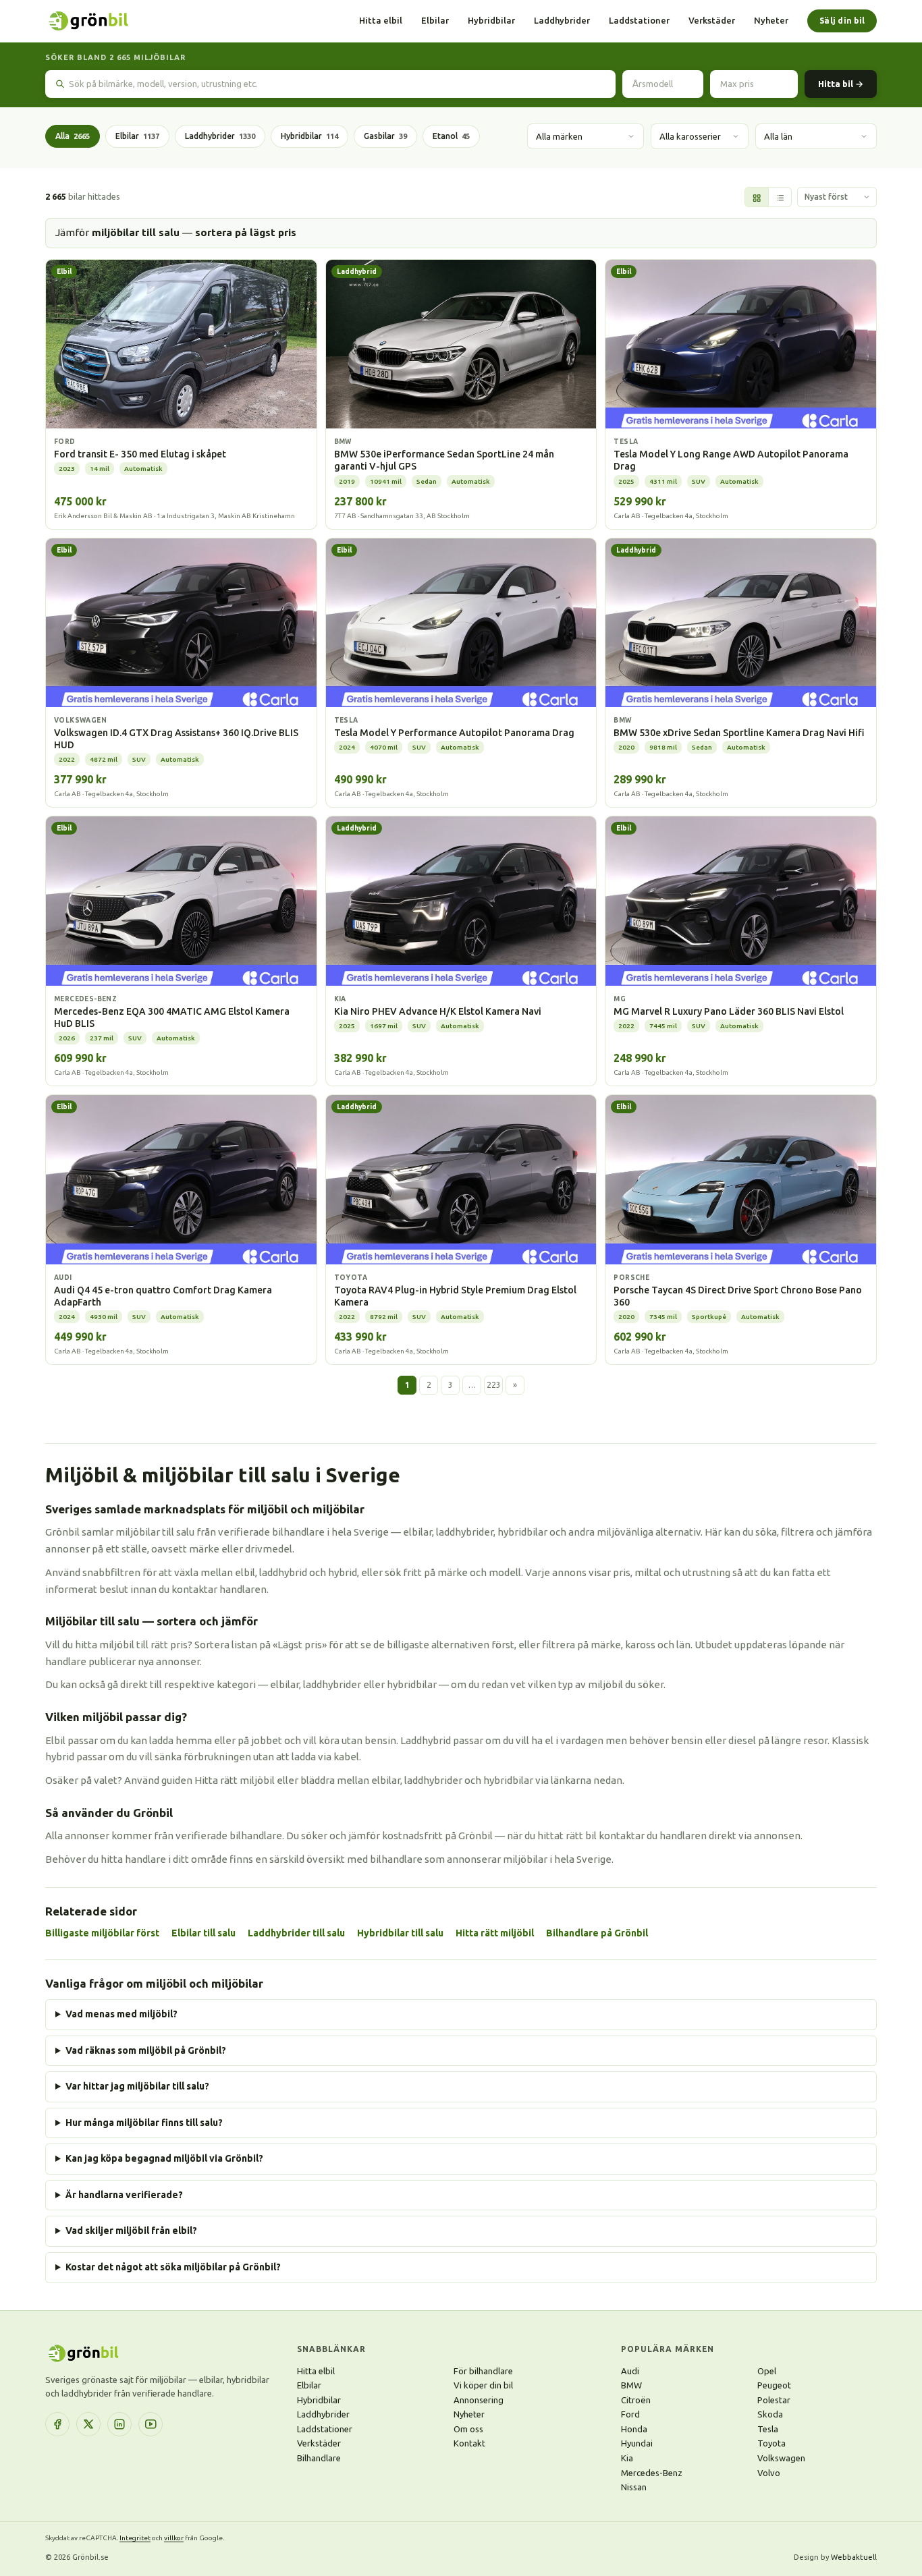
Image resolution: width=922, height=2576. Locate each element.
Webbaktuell (854, 2557)
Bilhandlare (319, 2458)
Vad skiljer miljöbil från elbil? (131, 2231)
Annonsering (479, 2400)
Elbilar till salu (204, 1933)
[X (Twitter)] (88, 2424)
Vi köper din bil (483, 2385)
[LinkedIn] (119, 2424)
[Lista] (780, 198)
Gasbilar (385, 136)
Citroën (636, 2400)
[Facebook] (57, 2424)
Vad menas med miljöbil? (121, 2014)
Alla (73, 136)
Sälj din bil (842, 21)
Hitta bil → (841, 84)
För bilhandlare (483, 2371)
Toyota (771, 2443)
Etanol (451, 136)
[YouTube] (151, 2424)
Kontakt (469, 2443)
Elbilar (435, 20)
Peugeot (774, 2385)
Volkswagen (781, 2458)
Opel (767, 2371)
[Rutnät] (757, 198)
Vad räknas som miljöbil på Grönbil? (146, 2050)
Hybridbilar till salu (400, 1933)
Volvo (769, 2473)
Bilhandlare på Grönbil (597, 1933)
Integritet (135, 2538)
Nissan (634, 2487)
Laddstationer (639, 20)
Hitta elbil (381, 20)
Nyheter (771, 20)
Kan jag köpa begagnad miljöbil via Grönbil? (164, 2158)
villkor (174, 2538)
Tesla (768, 2429)
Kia (627, 2458)
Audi (630, 2371)
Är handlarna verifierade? (124, 2195)
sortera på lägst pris (246, 232)
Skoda (770, 2414)
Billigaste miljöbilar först (102, 1933)
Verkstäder (712, 20)
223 (494, 1385)
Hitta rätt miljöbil (495, 1933)
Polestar (774, 2400)
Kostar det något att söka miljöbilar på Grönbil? (173, 2267)
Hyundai (637, 2443)
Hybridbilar (491, 20)
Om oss (468, 2429)
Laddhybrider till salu (296, 1933)
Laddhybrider (562, 20)
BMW (631, 2385)
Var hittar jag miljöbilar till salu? (137, 2086)
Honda (634, 2429)
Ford (630, 2414)
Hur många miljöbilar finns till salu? (144, 2123)
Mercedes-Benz (652, 2473)
